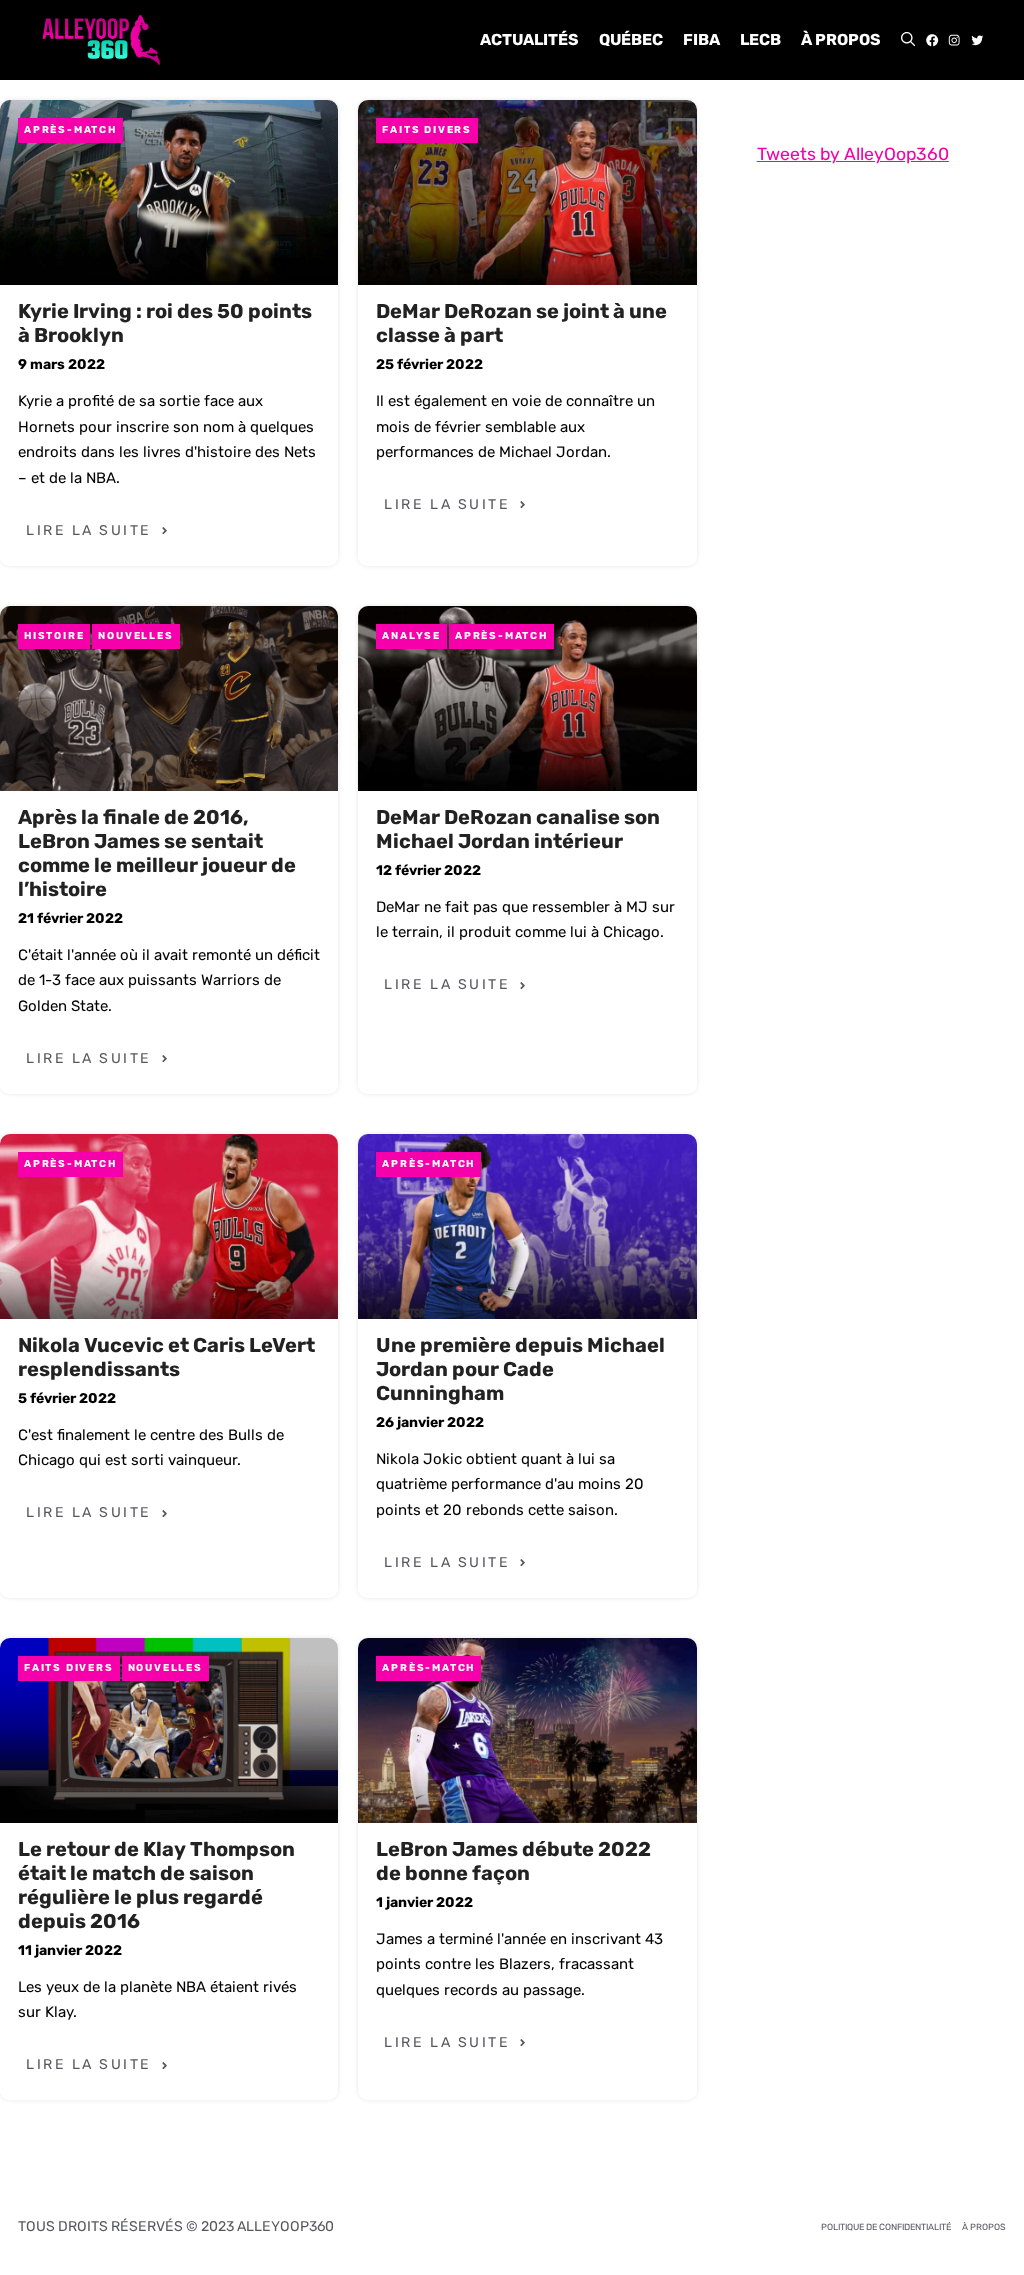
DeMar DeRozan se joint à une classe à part (521, 323)
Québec (631, 39)
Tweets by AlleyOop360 (853, 154)
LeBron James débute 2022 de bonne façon (513, 1861)
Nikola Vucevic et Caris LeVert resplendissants (166, 1357)
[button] (908, 40)
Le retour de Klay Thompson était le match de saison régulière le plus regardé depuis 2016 (156, 1885)
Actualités (529, 39)
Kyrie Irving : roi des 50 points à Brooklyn (165, 323)
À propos (841, 39)
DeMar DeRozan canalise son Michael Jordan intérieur (518, 829)
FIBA (701, 39)
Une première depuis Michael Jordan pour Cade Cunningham (520, 1369)
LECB (760, 39)
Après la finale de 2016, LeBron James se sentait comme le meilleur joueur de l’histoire (157, 853)
